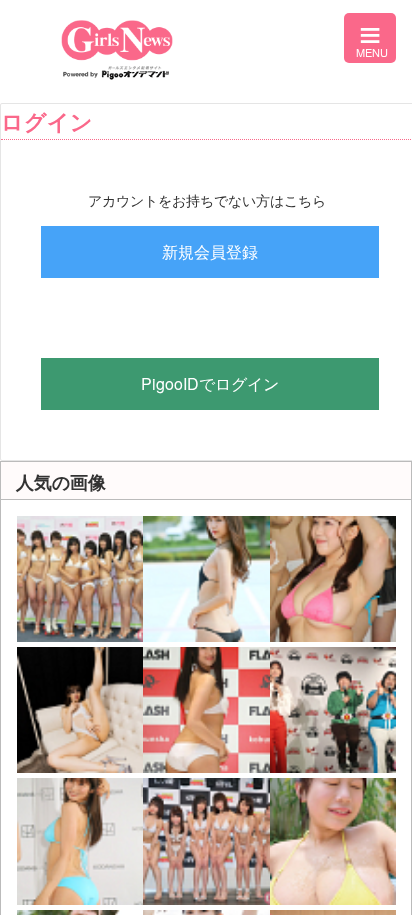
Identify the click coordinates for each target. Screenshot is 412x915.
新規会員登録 (210, 251)
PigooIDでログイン (210, 383)
